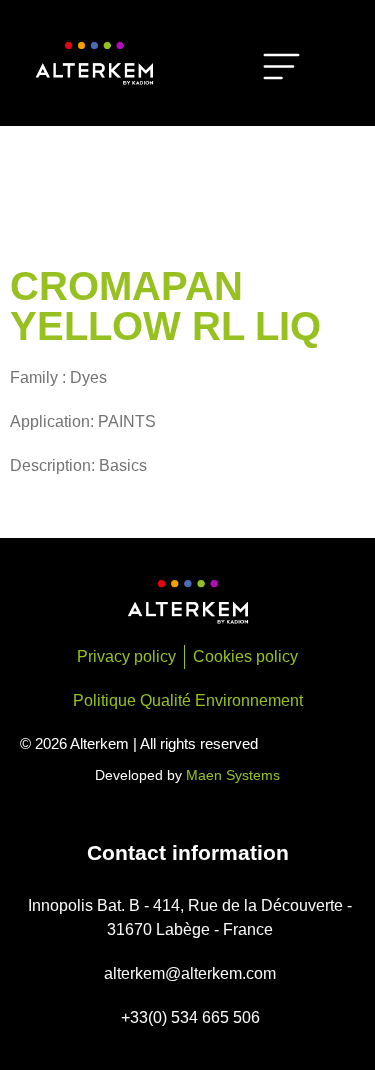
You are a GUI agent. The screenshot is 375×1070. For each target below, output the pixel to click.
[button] (282, 70)
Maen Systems (233, 775)
